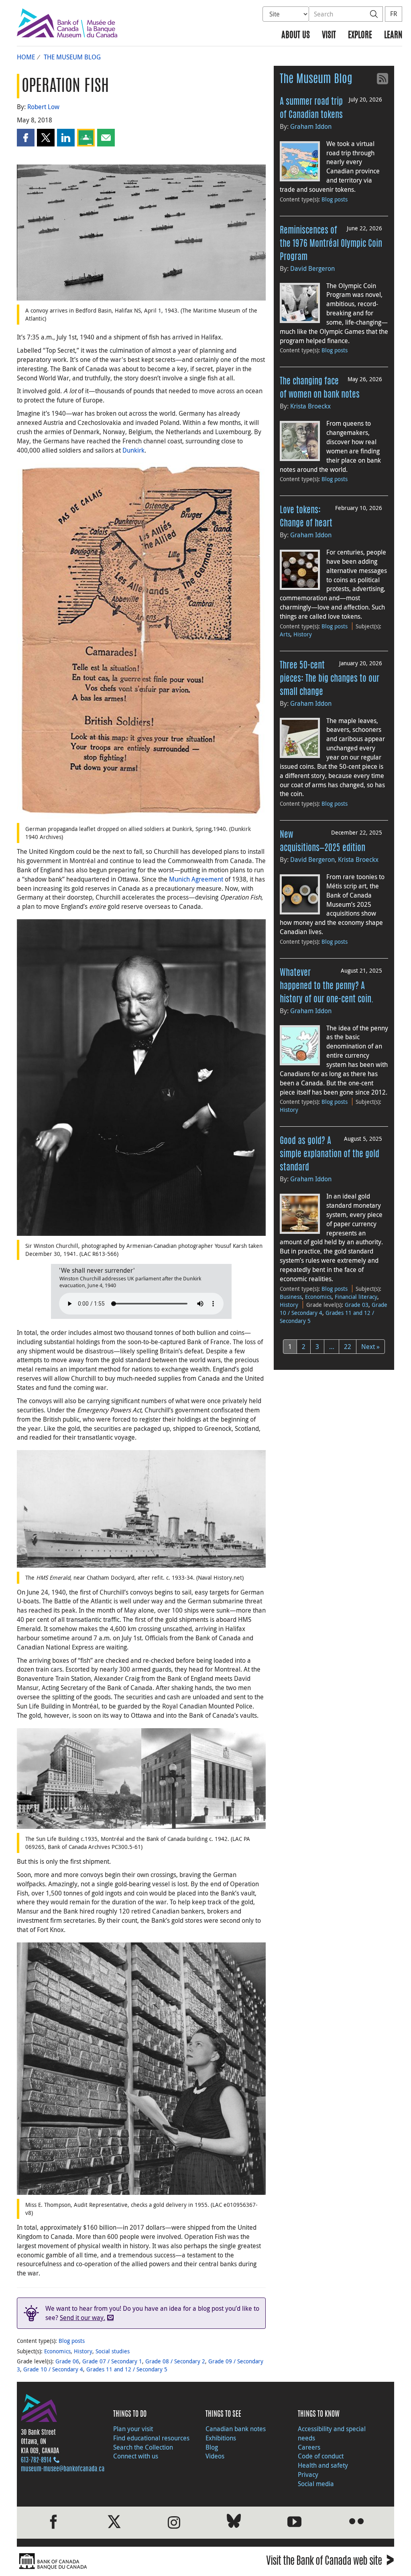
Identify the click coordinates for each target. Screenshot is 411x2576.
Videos (215, 2456)
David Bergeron (312, 268)
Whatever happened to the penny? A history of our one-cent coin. (327, 986)
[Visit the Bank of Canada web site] (109, 2561)
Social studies (113, 2351)
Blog (212, 2447)
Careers (309, 2447)
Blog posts (72, 2341)
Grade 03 (357, 1305)
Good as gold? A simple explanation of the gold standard (330, 1154)
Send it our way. (82, 2318)
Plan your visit (133, 2429)
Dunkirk (133, 450)
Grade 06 (67, 2361)
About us (296, 36)
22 (348, 1347)
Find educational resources (151, 2438)
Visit (329, 36)
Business (291, 1297)
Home (26, 57)
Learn (393, 36)
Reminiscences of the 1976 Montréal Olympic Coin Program (331, 244)
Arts (285, 634)
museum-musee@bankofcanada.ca (63, 2469)
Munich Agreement (196, 879)
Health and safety (323, 2465)
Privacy (308, 2474)
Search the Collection (143, 2447)
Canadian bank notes (236, 2429)
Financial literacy (356, 1297)
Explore (360, 36)
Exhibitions (221, 2438)
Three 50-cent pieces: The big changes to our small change (330, 679)
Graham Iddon (311, 126)
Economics (57, 2351)
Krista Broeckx (310, 406)
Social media (316, 2484)
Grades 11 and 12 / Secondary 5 (127, 2369)
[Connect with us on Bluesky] (234, 2522)
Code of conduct (321, 2456)
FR (394, 14)
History (83, 2351)
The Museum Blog (72, 57)
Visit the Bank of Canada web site (330, 2562)
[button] (26, 138)
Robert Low (43, 107)
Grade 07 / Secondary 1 (112, 2361)
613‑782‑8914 (36, 2460)
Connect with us (136, 2456)
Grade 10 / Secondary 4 (53, 2369)
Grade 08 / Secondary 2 (175, 2361)
